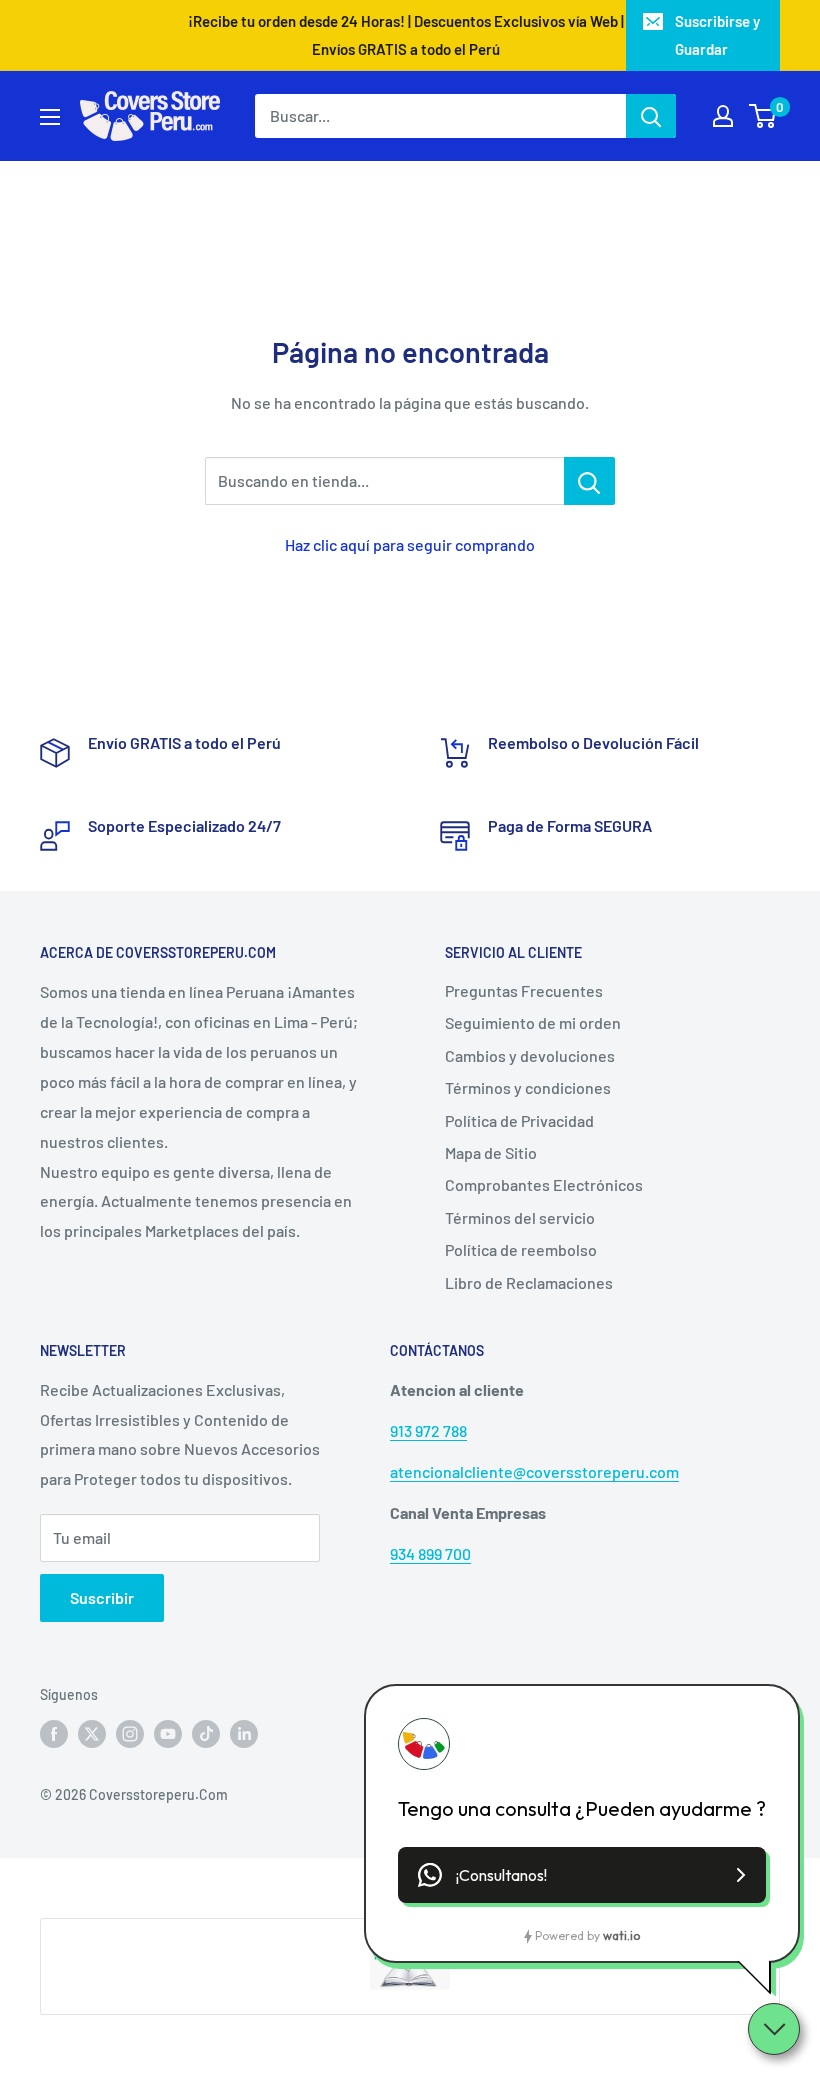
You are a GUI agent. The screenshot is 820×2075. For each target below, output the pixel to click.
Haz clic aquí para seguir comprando (410, 544)
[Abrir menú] (50, 117)
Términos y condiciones (528, 1087)
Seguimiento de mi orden (533, 1022)
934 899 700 (430, 1553)
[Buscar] (651, 116)
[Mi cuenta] (723, 116)
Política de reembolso (521, 1249)
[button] (582, 1875)
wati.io (621, 1935)
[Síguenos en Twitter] (92, 1734)
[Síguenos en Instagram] (130, 1734)
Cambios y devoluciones (530, 1055)
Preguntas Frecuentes (524, 990)
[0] (763, 116)
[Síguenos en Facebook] (54, 1734)
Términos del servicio (520, 1217)
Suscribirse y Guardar (717, 35)
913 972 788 (428, 1430)
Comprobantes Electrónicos (544, 1184)
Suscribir (102, 1597)
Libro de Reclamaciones (529, 1282)
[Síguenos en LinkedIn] (244, 1734)
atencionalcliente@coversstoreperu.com (534, 1471)
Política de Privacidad (519, 1120)
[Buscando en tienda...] (589, 481)
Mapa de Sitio (491, 1152)
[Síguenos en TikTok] (206, 1734)
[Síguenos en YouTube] (168, 1734)
